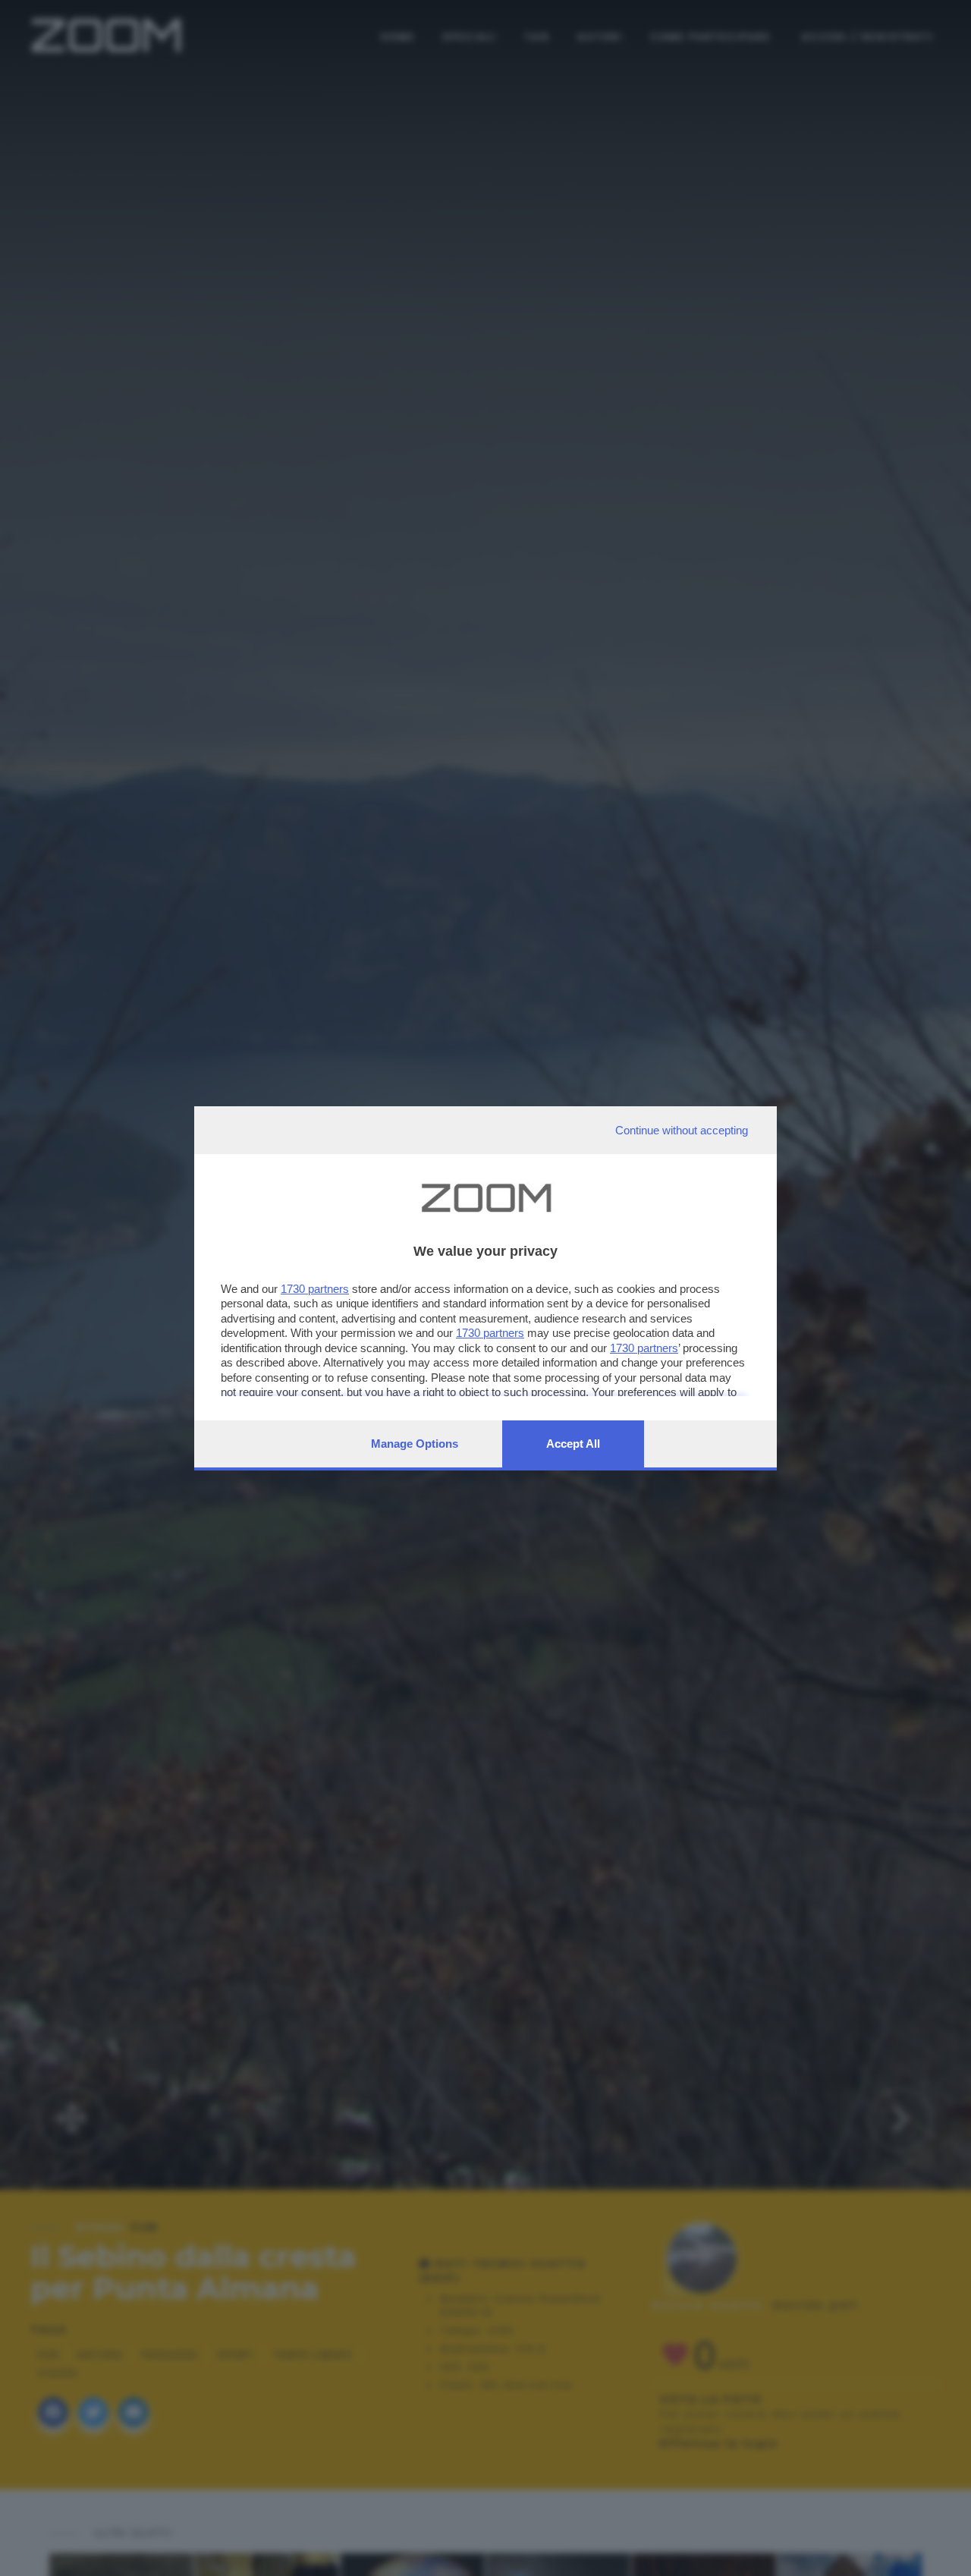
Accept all (573, 1444)
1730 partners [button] (315, 1289)
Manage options (415, 1444)
